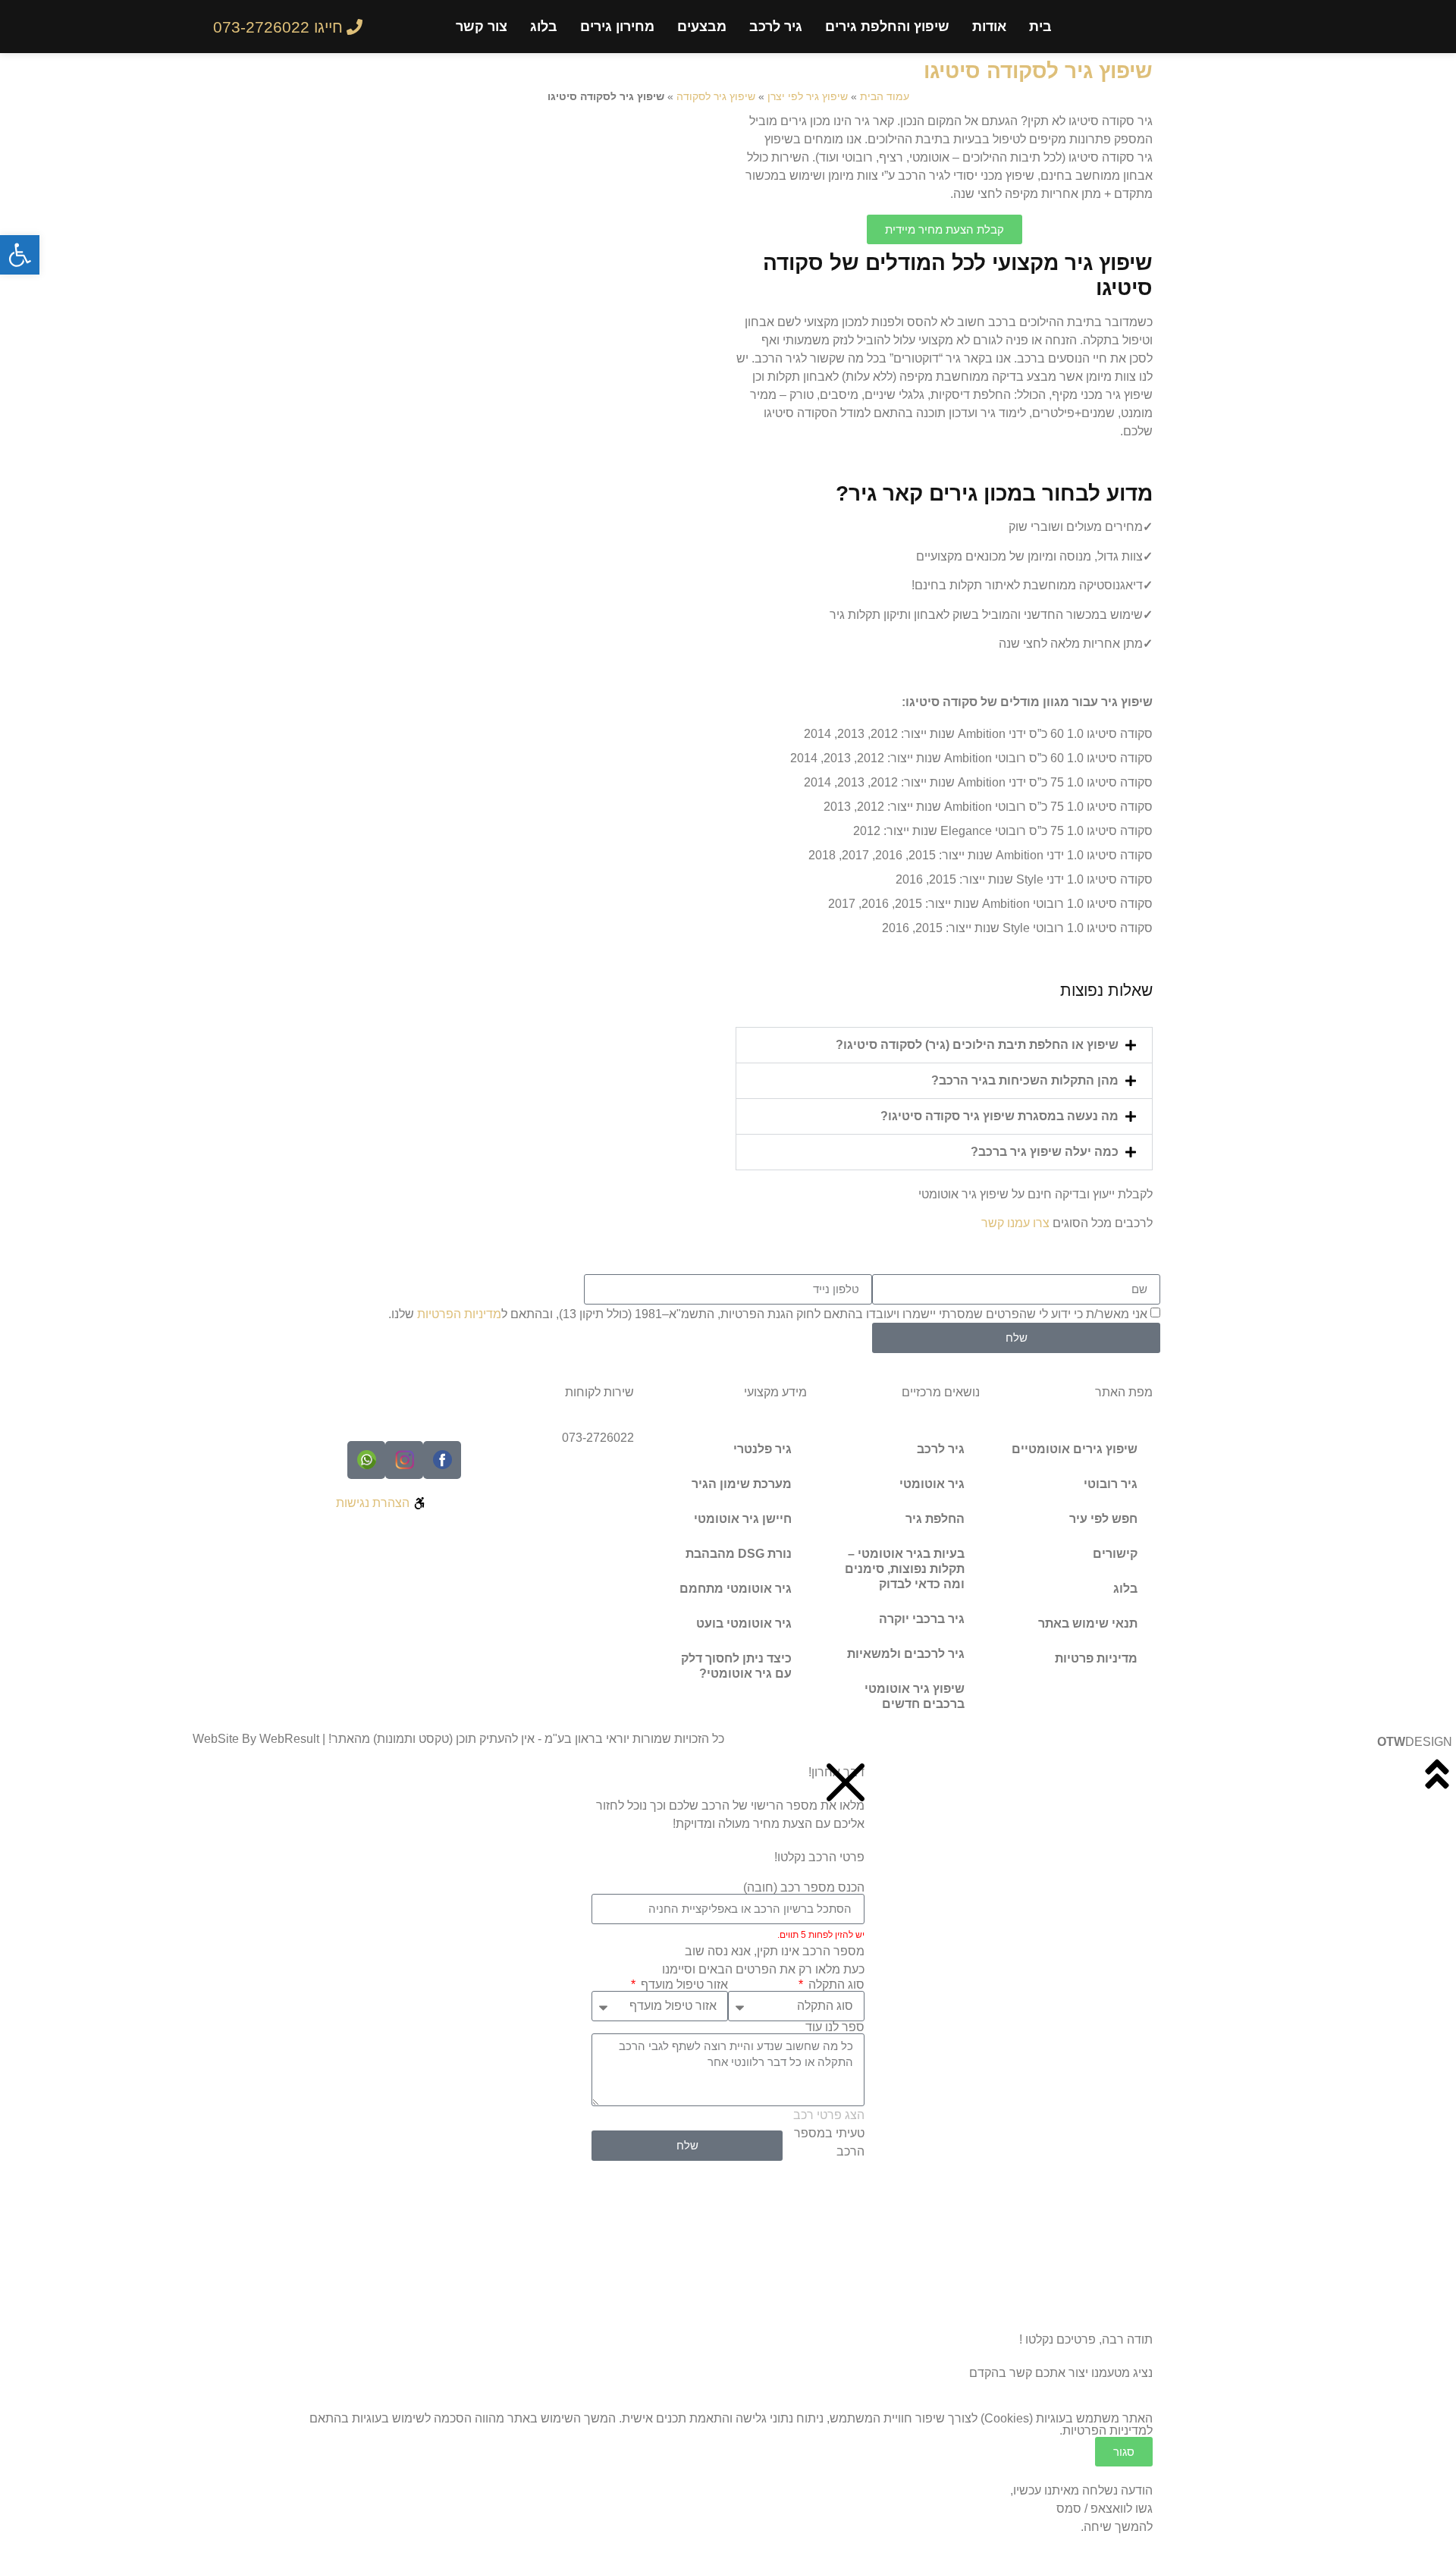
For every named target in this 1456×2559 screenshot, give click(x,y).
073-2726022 (598, 1438)
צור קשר (482, 27)
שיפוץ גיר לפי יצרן (808, 97)
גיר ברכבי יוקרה (922, 1619)
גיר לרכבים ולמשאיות (906, 1654)
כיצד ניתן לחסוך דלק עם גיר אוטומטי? (736, 1666)
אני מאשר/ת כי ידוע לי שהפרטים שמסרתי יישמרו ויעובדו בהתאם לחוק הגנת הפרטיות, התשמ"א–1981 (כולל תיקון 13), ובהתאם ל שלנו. (768, 1314)
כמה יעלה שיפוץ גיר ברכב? (1045, 1152)
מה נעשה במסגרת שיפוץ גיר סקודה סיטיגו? (999, 1116)
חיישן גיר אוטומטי (743, 1519)
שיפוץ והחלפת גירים (887, 27)
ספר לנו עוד (835, 2027)
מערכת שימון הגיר (742, 1484)
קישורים (1115, 1554)
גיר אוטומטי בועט (744, 1623)
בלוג (544, 27)
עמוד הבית (885, 97)
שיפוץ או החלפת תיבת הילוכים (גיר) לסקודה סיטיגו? (977, 1045)
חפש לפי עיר (1103, 1519)
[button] (944, 1045)
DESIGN (1415, 1742)
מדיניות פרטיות (1096, 1658)
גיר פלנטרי (763, 1449)
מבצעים (702, 27)
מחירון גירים (617, 27)
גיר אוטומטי (932, 1484)
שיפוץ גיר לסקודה (716, 97)
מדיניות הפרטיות (459, 1314)
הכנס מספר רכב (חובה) (804, 1888)
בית (1040, 27)
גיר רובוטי (1111, 1484)
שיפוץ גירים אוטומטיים (1075, 1449)
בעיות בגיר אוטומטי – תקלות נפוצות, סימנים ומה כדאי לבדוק (905, 1569)
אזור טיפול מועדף (683, 1985)
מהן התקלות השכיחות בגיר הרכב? (1025, 1080)
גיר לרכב (776, 27)
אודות (989, 27)
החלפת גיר (935, 1519)
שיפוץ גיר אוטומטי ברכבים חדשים (915, 1696)
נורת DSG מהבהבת (739, 1554)
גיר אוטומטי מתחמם (736, 1589)
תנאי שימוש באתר (1088, 1623)
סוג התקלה (835, 1985)
